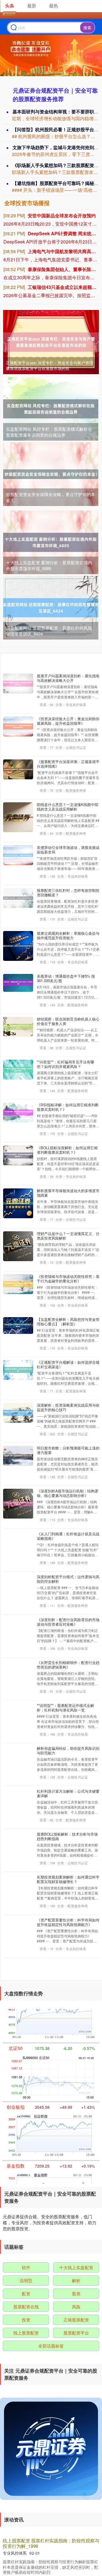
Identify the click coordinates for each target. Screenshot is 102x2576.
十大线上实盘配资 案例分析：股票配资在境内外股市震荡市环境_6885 (49, 565)
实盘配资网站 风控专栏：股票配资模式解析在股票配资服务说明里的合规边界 (49, 432)
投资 (26, 2320)
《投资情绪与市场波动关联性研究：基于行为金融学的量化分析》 (68, 1279)
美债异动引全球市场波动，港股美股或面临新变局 (68, 850)
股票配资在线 (26, 2307)
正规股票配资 (76, 2320)
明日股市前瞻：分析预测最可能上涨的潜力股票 (68, 1450)
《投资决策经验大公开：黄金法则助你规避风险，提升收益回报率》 (68, 721)
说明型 (26, 2280)
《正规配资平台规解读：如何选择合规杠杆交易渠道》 (68, 1364)
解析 (76, 2280)
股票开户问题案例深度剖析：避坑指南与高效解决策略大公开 (68, 678)
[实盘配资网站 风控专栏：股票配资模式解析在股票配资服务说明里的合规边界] (51, 408)
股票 (76, 2293)
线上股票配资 (26, 2333)
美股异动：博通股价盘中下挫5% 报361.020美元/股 (66, 978)
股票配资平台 (76, 2333)
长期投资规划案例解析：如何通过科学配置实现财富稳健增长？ (68, 1879)
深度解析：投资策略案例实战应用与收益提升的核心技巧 (68, 1407)
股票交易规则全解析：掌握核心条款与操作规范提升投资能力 (68, 935)
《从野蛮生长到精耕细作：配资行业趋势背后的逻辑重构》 (68, 1665)
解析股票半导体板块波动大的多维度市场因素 (68, 1193)
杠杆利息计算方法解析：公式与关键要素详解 (68, 1793)
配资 (26, 2293)
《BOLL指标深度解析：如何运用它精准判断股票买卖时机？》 (67, 1150)
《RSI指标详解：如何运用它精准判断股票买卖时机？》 (68, 1107)
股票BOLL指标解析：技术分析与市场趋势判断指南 (67, 1836)
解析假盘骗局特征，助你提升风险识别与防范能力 (68, 1751)
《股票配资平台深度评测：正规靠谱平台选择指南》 (68, 764)
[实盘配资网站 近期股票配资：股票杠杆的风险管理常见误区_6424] (51, 607)
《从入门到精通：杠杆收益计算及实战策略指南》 (68, 1536)
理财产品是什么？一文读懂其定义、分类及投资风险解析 (68, 1236)
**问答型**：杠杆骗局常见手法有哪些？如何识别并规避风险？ (65, 1064)
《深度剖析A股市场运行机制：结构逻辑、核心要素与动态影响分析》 (68, 1493)
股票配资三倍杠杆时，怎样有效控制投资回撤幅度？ (68, 893)
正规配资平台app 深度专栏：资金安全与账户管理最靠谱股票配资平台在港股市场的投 (50, 365)
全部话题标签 (51, 2346)
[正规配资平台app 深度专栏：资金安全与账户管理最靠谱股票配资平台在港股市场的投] (51, 341)
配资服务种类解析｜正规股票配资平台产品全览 (50, 2541)
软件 (26, 2267)
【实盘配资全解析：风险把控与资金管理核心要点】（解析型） (68, 1322)
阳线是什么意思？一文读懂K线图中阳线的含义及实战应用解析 (68, 807)
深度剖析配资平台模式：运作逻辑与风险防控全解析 (68, 1579)
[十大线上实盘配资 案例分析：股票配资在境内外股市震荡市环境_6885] (51, 542)
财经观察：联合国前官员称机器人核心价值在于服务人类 (68, 1021)
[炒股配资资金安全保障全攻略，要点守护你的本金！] (51, 473)
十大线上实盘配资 (76, 2267)
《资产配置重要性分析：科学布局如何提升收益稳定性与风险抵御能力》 (68, 1922)
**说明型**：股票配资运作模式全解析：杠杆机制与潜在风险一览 (65, 1708)
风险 (76, 2307)
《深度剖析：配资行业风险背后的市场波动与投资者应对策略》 (68, 1622)
